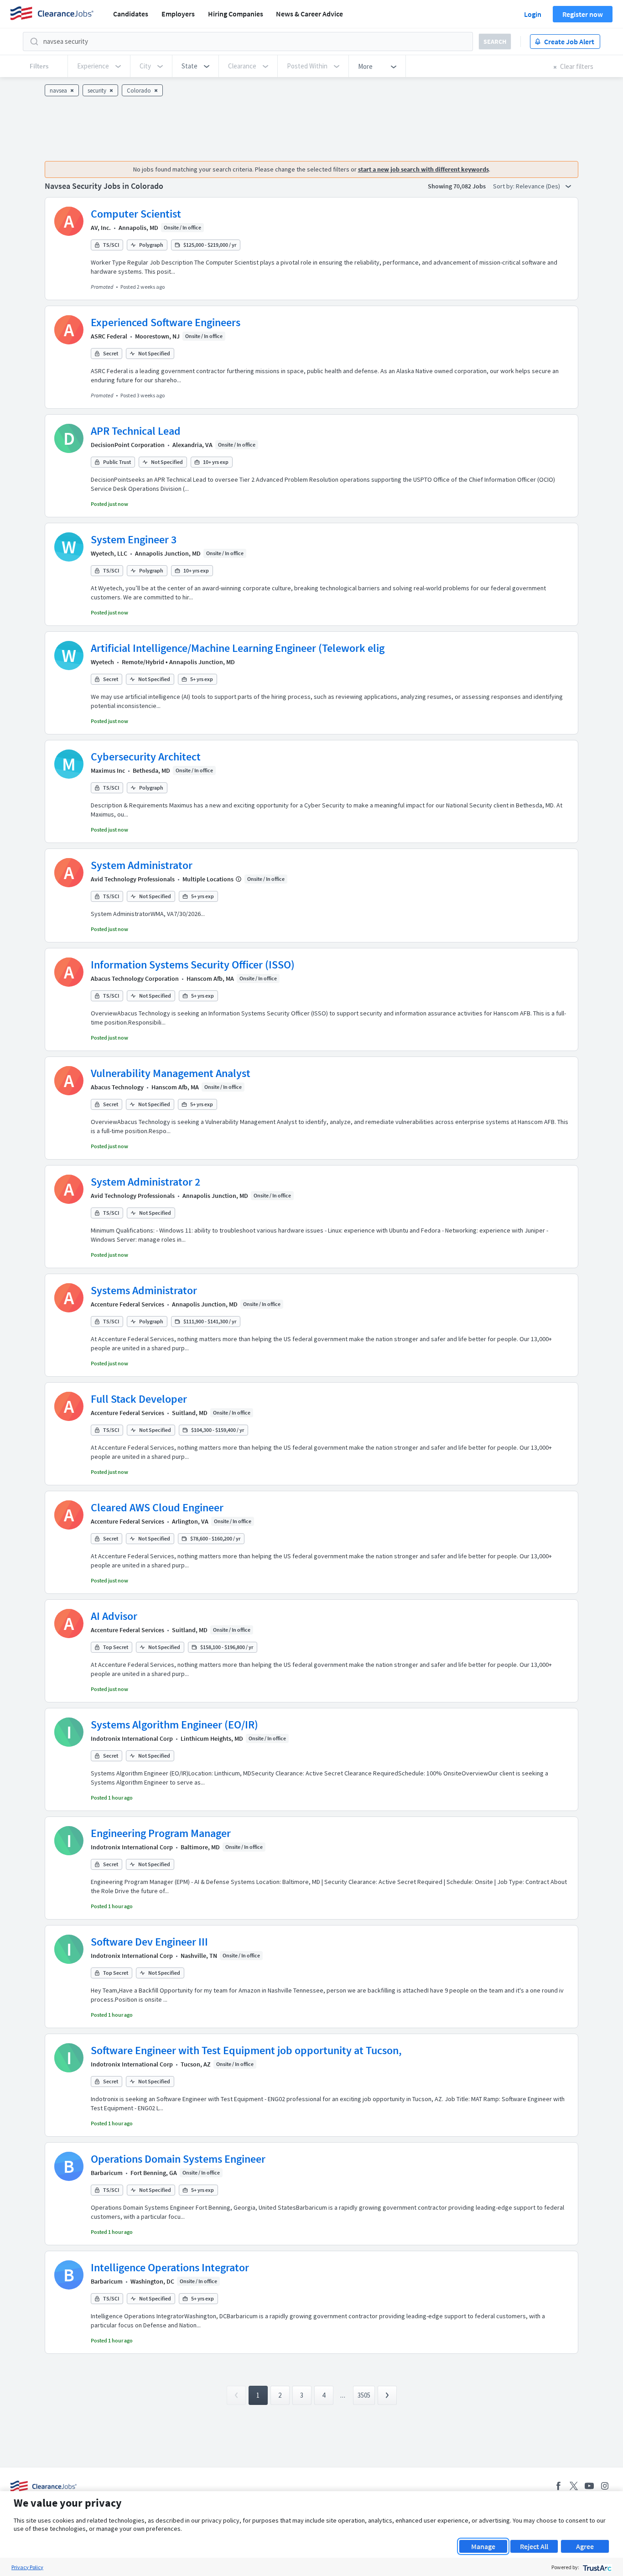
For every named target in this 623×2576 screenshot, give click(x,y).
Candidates (131, 14)
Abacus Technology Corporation (135, 978)
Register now (583, 14)
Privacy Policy (27, 2567)
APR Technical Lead (136, 431)
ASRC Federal (109, 336)
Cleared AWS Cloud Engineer (157, 1507)
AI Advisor (114, 1616)
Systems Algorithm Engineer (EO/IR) (174, 1725)
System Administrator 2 (145, 1182)
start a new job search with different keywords (423, 169)
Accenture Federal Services (127, 1304)
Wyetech (102, 662)
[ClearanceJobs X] (574, 2486)
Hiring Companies (236, 14)
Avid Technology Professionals (133, 879)
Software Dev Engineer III (149, 1942)
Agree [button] (585, 2546)
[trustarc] (596, 2567)
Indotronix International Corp (132, 1738)
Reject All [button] (534, 2546)
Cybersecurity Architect (146, 757)
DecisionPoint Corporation (128, 445)
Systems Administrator (144, 1290)
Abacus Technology (117, 1087)
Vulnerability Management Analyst (171, 1073)
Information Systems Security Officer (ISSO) (193, 965)
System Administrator (142, 865)
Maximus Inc (108, 770)
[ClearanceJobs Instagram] (605, 2486)
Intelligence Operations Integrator (170, 2267)
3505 (364, 2395)
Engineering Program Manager (161, 1833)
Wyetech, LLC (109, 553)
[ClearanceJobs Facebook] (558, 2486)
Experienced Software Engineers (166, 322)
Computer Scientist (136, 214)
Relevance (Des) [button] (539, 186)
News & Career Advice (309, 14)
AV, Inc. (101, 228)
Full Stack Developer (139, 1399)
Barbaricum (107, 2173)
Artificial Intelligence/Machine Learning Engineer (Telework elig (238, 648)
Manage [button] (483, 2546)
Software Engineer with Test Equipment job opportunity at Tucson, (246, 2050)
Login (533, 14)
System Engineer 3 (134, 539)
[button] (195, 66)
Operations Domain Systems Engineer (178, 2159)
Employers (178, 14)
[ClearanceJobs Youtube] (589, 2486)
